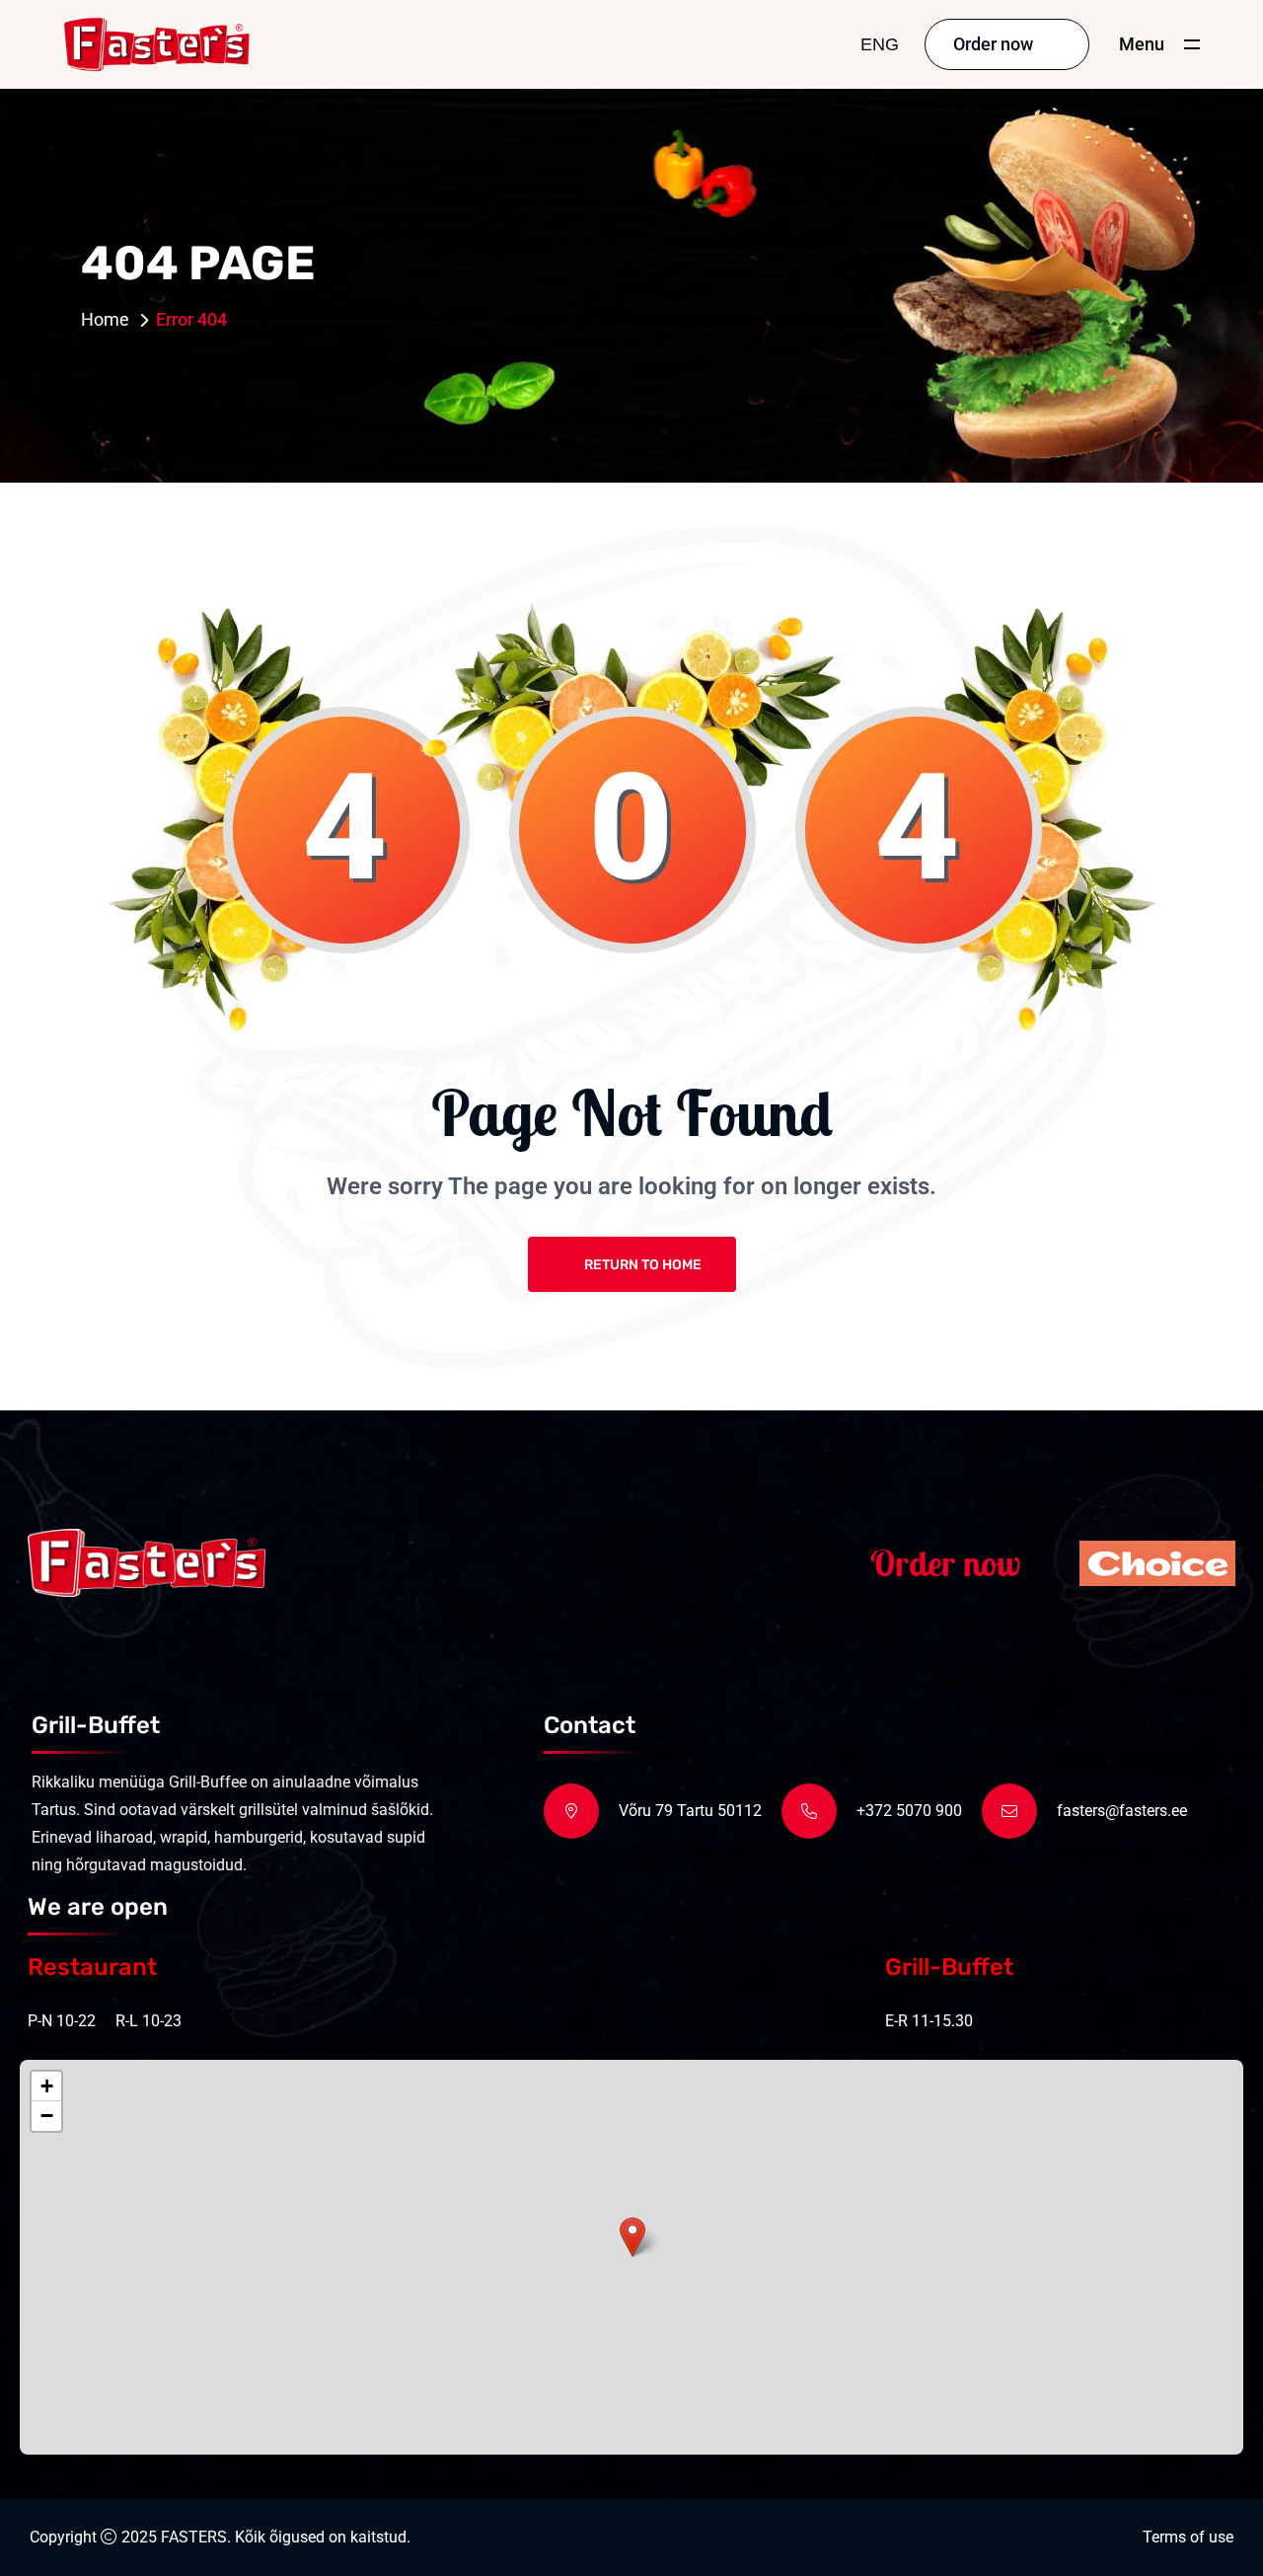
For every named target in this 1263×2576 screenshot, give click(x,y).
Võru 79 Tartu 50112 (690, 1811)
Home (105, 319)
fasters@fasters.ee (1122, 1811)
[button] (632, 2237)
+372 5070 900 (909, 1811)
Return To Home (643, 1265)
